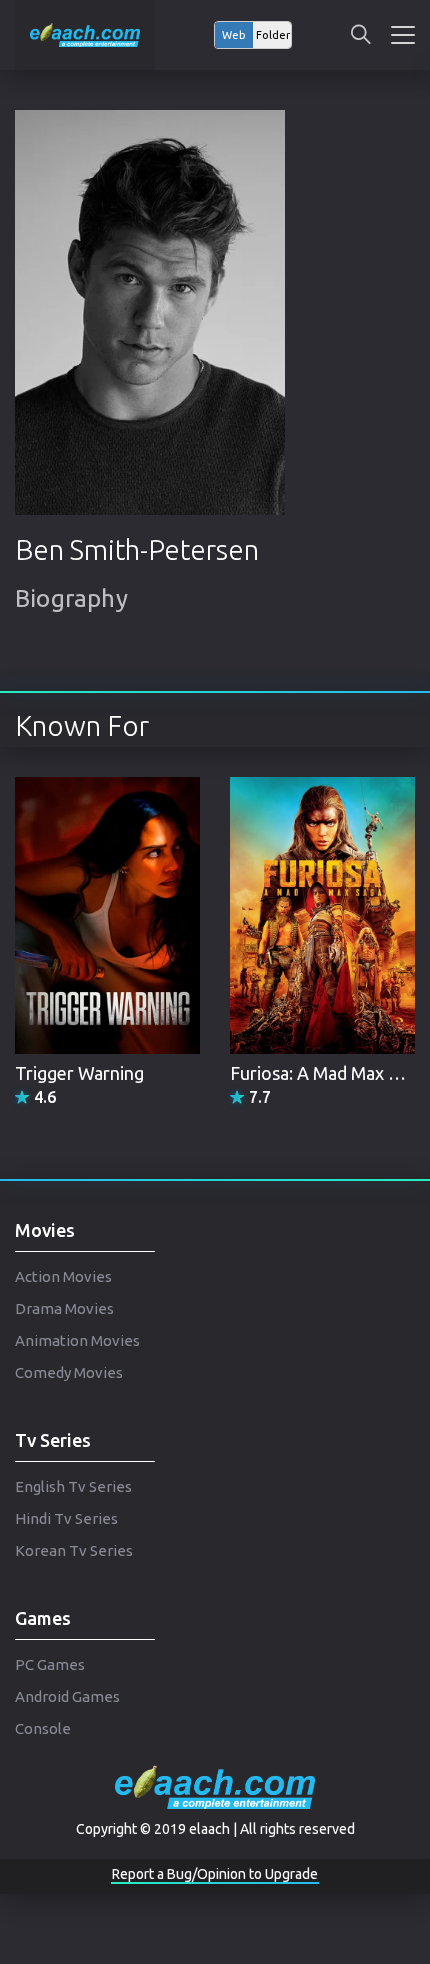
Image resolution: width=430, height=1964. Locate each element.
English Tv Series (73, 1486)
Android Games (67, 1696)
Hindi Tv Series (66, 1518)
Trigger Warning (79, 1073)
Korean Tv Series (74, 1550)
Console (43, 1728)
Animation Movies (77, 1340)
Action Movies (63, 1276)
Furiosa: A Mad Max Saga (328, 1073)
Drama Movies (64, 1308)
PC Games (50, 1664)
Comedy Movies (69, 1372)
